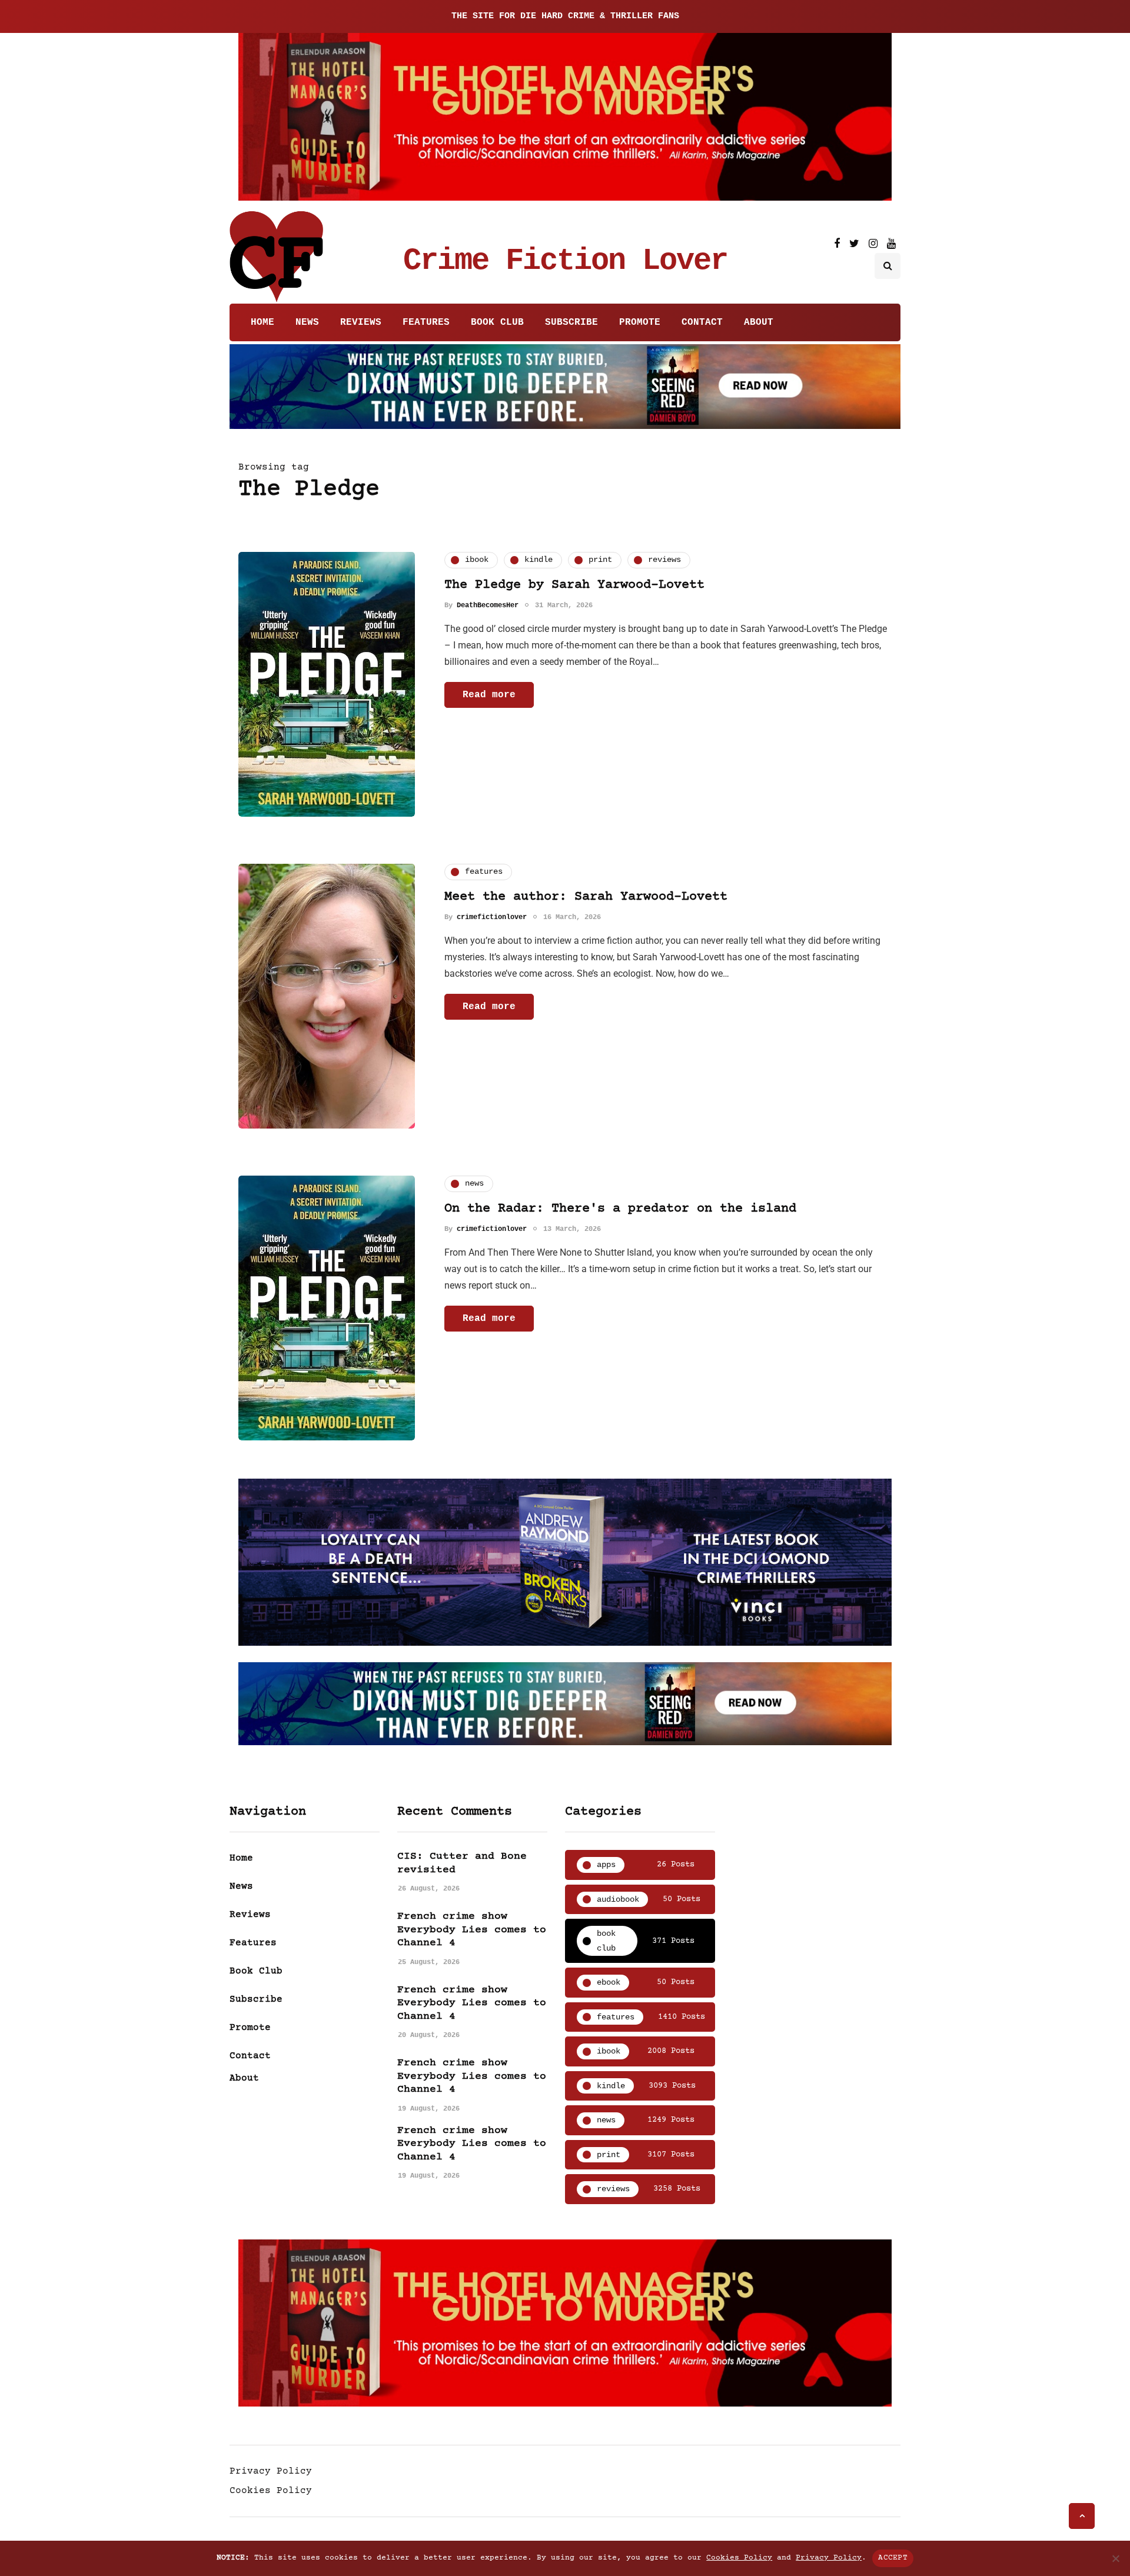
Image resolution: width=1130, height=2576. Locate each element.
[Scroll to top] (1082, 2516)
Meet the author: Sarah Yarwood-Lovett (586, 897)
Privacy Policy (271, 2471)
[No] (1115, 2558)
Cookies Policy (271, 2491)
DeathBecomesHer (488, 605)
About (759, 322)
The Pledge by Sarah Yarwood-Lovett (574, 585)
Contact (702, 322)
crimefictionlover (492, 917)
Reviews (361, 322)
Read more (489, 695)
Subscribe (571, 322)
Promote (640, 322)
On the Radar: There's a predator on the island (620, 1209)
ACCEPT (893, 2558)
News (307, 322)
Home (262, 322)
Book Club (497, 322)
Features (426, 322)
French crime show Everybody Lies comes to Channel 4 (472, 1930)
